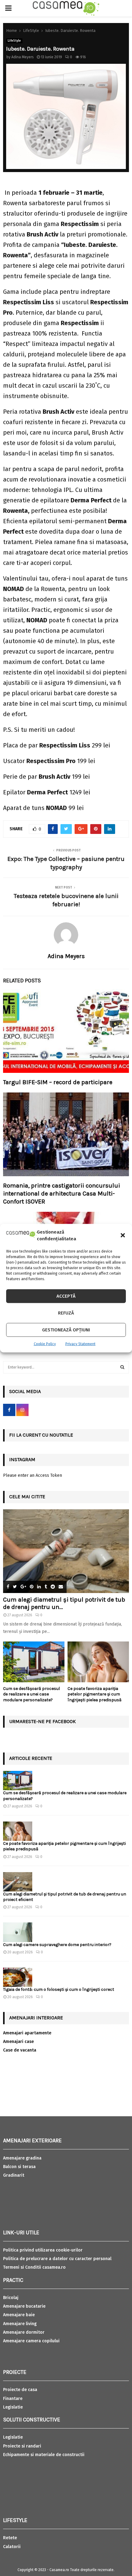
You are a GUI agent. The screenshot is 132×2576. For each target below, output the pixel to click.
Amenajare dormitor (24, 2332)
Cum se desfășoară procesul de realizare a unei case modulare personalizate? (31, 1694)
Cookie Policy (45, 1344)
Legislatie (13, 2407)
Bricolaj (11, 2298)
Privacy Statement (80, 1344)
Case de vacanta (20, 2050)
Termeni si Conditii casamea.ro (34, 2267)
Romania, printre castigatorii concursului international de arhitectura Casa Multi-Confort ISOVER (62, 1194)
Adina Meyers (23, 57)
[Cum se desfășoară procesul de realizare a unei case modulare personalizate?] (34, 1662)
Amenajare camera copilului (31, 2341)
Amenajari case (18, 2042)
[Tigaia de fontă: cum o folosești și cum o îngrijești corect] (18, 1977)
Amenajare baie (19, 2315)
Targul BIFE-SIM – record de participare (58, 1082)
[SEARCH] (122, 1367)
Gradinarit (14, 2175)
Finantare (13, 2399)
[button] (123, 1235)
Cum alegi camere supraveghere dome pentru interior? (58, 1945)
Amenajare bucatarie (24, 2306)
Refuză (66, 1313)
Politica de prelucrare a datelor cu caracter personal (57, 2259)
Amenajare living (20, 2324)
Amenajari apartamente (27, 2033)
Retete (10, 2538)
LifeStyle (14, 41)
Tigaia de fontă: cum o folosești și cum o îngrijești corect (59, 1989)
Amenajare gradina (22, 2158)
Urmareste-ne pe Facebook (43, 1721)
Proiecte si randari (22, 2446)
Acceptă (66, 1296)
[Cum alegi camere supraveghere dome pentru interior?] (18, 1932)
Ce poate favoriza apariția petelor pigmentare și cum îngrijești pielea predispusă (95, 1694)
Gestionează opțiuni (66, 1330)
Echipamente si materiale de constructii (44, 2455)
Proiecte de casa (20, 2390)
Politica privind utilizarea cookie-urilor (43, 2250)
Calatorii (12, 2547)
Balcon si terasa (19, 2167)
